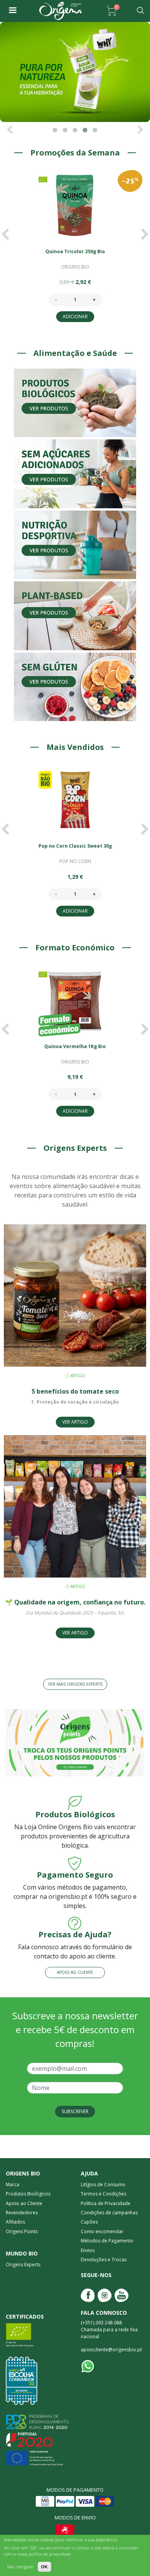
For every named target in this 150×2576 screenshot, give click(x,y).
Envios (88, 2250)
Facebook (88, 2295)
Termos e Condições (103, 2194)
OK (44, 2567)
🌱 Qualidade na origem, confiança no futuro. (75, 1602)
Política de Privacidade (106, 2203)
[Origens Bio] (12, 11)
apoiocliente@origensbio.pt (111, 2350)
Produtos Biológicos (28, 2194)
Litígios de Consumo (103, 2185)
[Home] (60, 11)
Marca (12, 2185)
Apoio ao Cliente (24, 2203)
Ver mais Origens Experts (75, 1684)
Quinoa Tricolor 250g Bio (75, 251)
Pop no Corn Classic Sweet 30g (75, 846)
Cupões (89, 2222)
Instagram (105, 2295)
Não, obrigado (20, 2567)
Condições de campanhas (109, 2213)
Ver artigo (75, 1422)
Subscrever (75, 2111)
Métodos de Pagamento (107, 2241)
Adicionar (75, 316)
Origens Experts (23, 2265)
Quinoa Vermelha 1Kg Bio (75, 1046)
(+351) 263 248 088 (101, 2323)
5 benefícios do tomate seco (75, 1391)
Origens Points (22, 2231)
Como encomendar (102, 2231)
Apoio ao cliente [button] (75, 1972)
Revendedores (22, 2213)
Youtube (122, 2295)
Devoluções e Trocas (104, 2260)
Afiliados (15, 2222)
